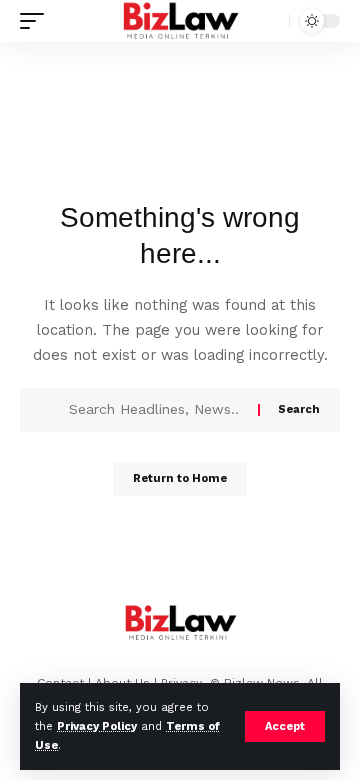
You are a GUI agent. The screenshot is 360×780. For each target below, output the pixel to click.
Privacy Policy (97, 726)
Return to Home (180, 478)
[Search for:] (156, 410)
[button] (285, 726)
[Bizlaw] (180, 21)
